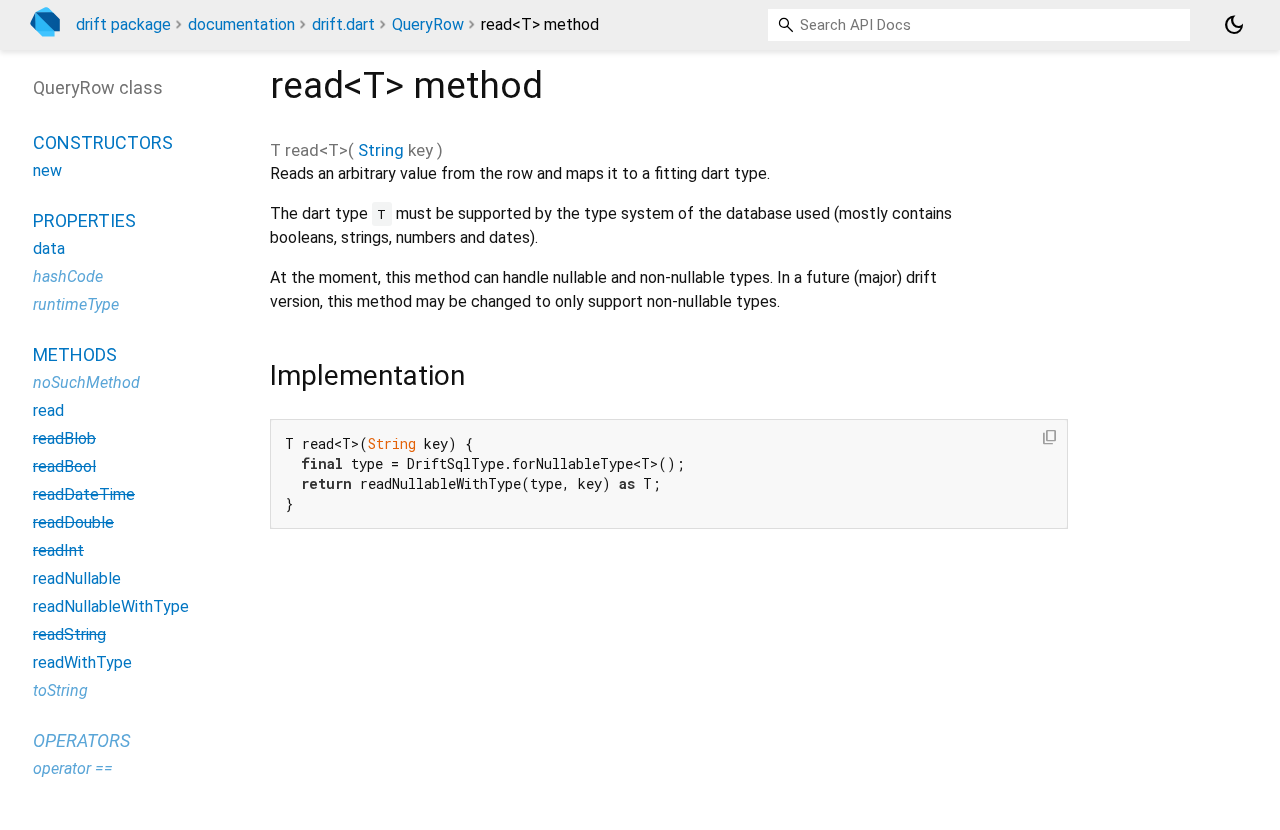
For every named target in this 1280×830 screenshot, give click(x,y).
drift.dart (343, 24)
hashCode (68, 276)
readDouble (73, 522)
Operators (81, 740)
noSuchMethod (86, 382)
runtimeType (76, 304)
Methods (75, 354)
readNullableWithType (111, 606)
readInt (58, 550)
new (47, 170)
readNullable (77, 578)
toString (60, 690)
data (49, 248)
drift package (123, 24)
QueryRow (428, 24)
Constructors (103, 142)
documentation (241, 24)
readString (69, 634)
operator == (73, 768)
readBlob (64, 438)
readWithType (82, 662)
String (381, 150)
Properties (84, 220)
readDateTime (84, 494)
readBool (64, 466)
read (48, 410)
